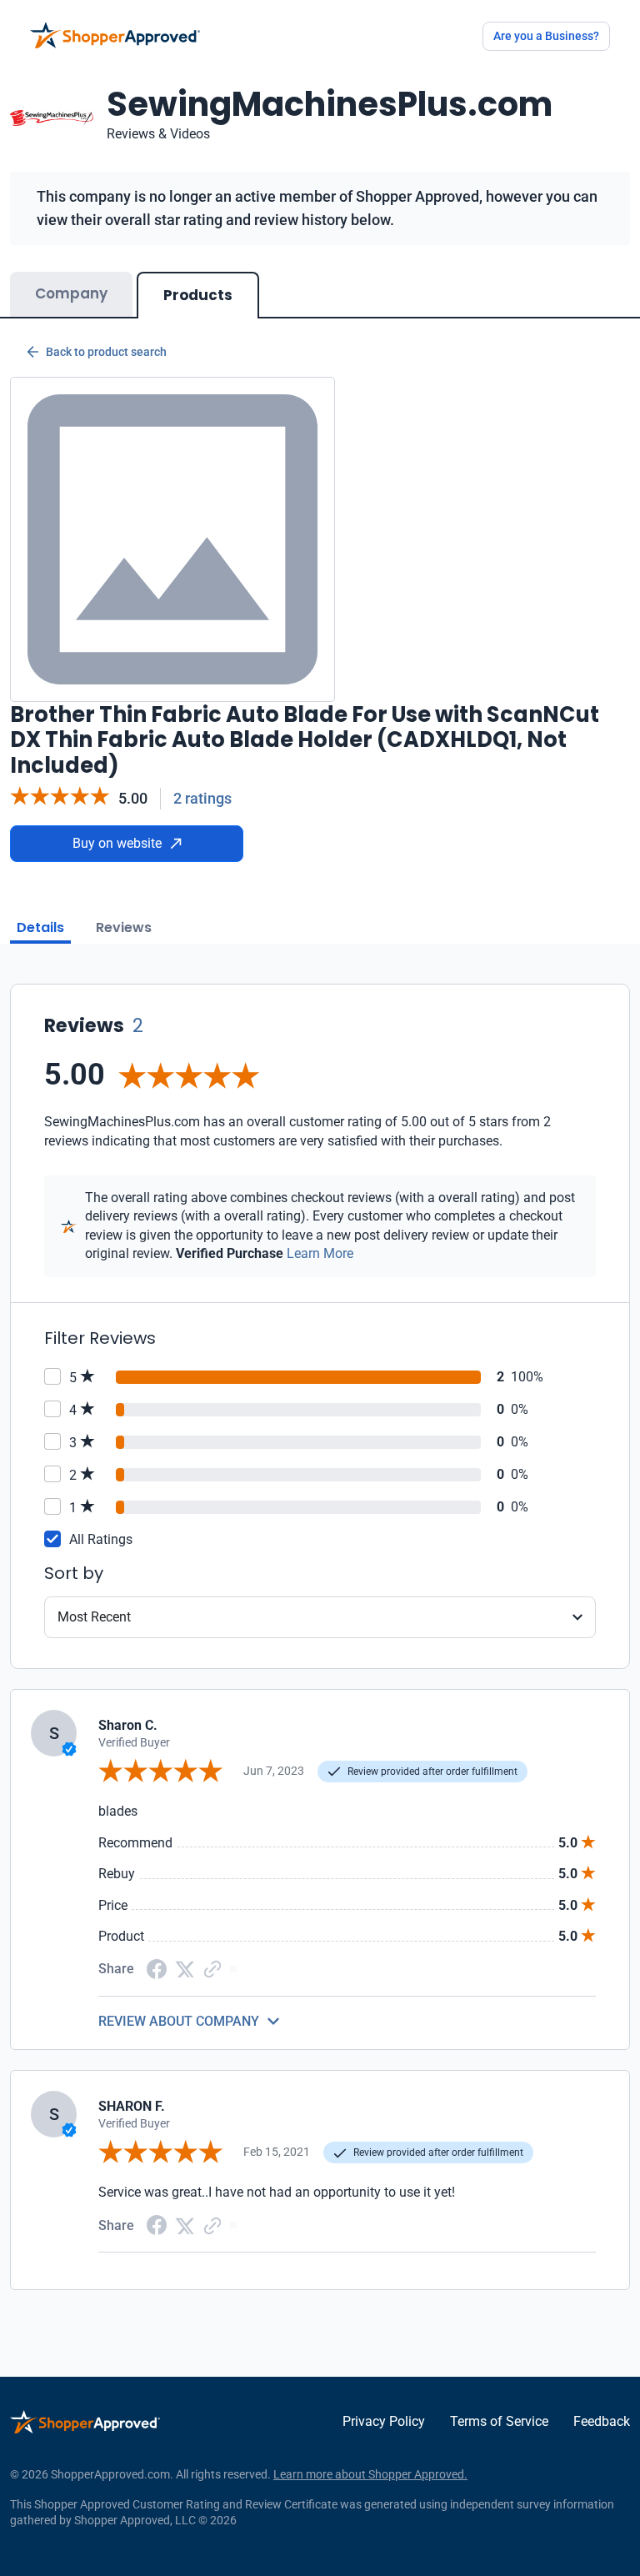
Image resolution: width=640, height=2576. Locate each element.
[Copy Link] (212, 1968)
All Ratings (101, 1539)
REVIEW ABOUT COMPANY (179, 2021)
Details (40, 927)
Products (198, 295)
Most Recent (94, 1617)
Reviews (124, 927)
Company (71, 293)
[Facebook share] (157, 1968)
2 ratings (202, 798)
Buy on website (117, 843)
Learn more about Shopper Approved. (370, 2474)
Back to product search (106, 352)
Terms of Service (499, 2421)
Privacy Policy (384, 2421)
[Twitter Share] (185, 1968)
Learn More (320, 1253)
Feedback (602, 2421)
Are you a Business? (546, 36)
